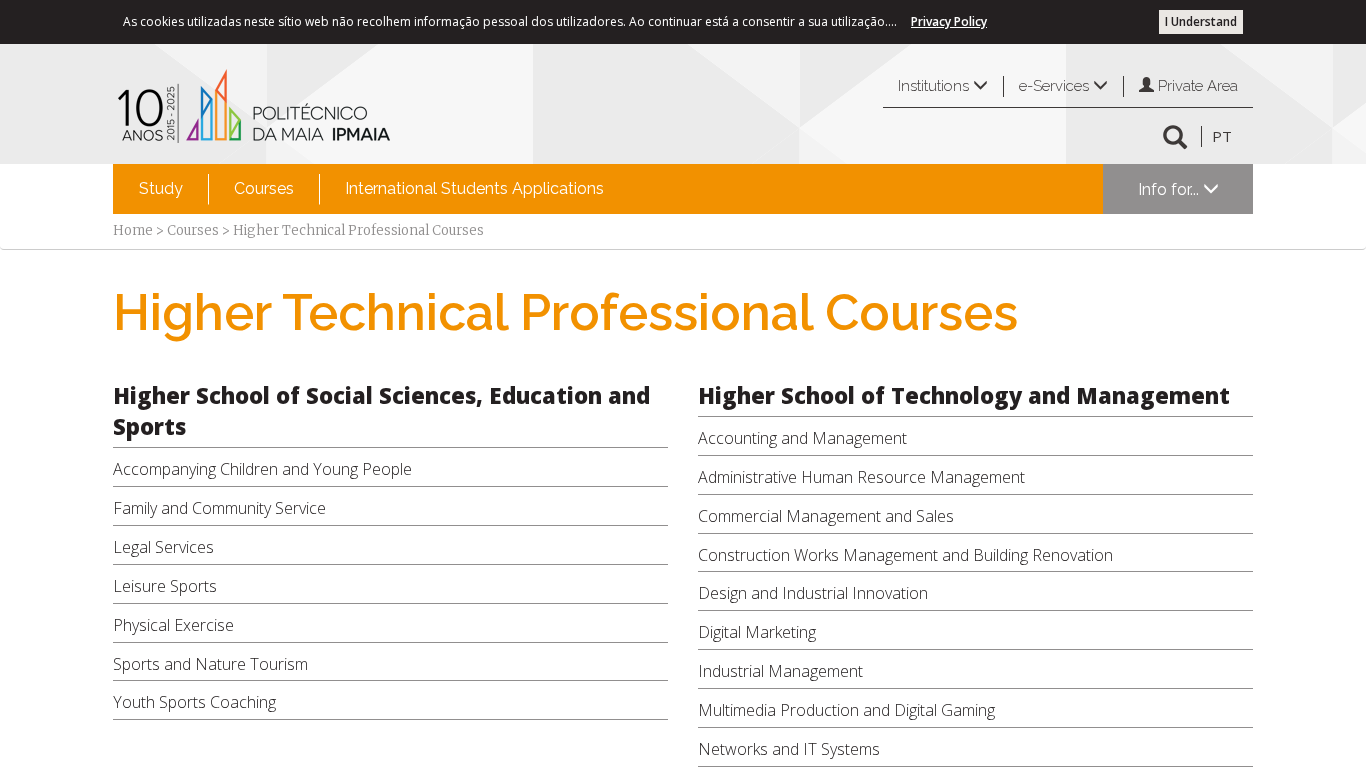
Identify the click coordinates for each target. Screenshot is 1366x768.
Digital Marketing (757, 632)
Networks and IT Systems (789, 749)
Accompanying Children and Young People (262, 469)
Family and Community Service (219, 508)
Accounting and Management (802, 438)
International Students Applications (474, 188)
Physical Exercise (173, 625)
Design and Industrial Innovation (813, 593)
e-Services (1056, 86)
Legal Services (163, 547)
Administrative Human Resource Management (861, 477)
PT (1222, 136)
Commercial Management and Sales (826, 516)
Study (161, 188)
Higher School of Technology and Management (964, 395)
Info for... (1170, 189)
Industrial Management (780, 671)
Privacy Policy (949, 21)
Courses (264, 188)
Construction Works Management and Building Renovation (905, 555)
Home (133, 230)
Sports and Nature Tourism (210, 664)
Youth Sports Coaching (194, 702)
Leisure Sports (165, 586)
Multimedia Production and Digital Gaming (846, 710)
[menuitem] (161, 189)
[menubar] (371, 189)
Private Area (1196, 86)
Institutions (935, 86)
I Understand (1201, 21)
